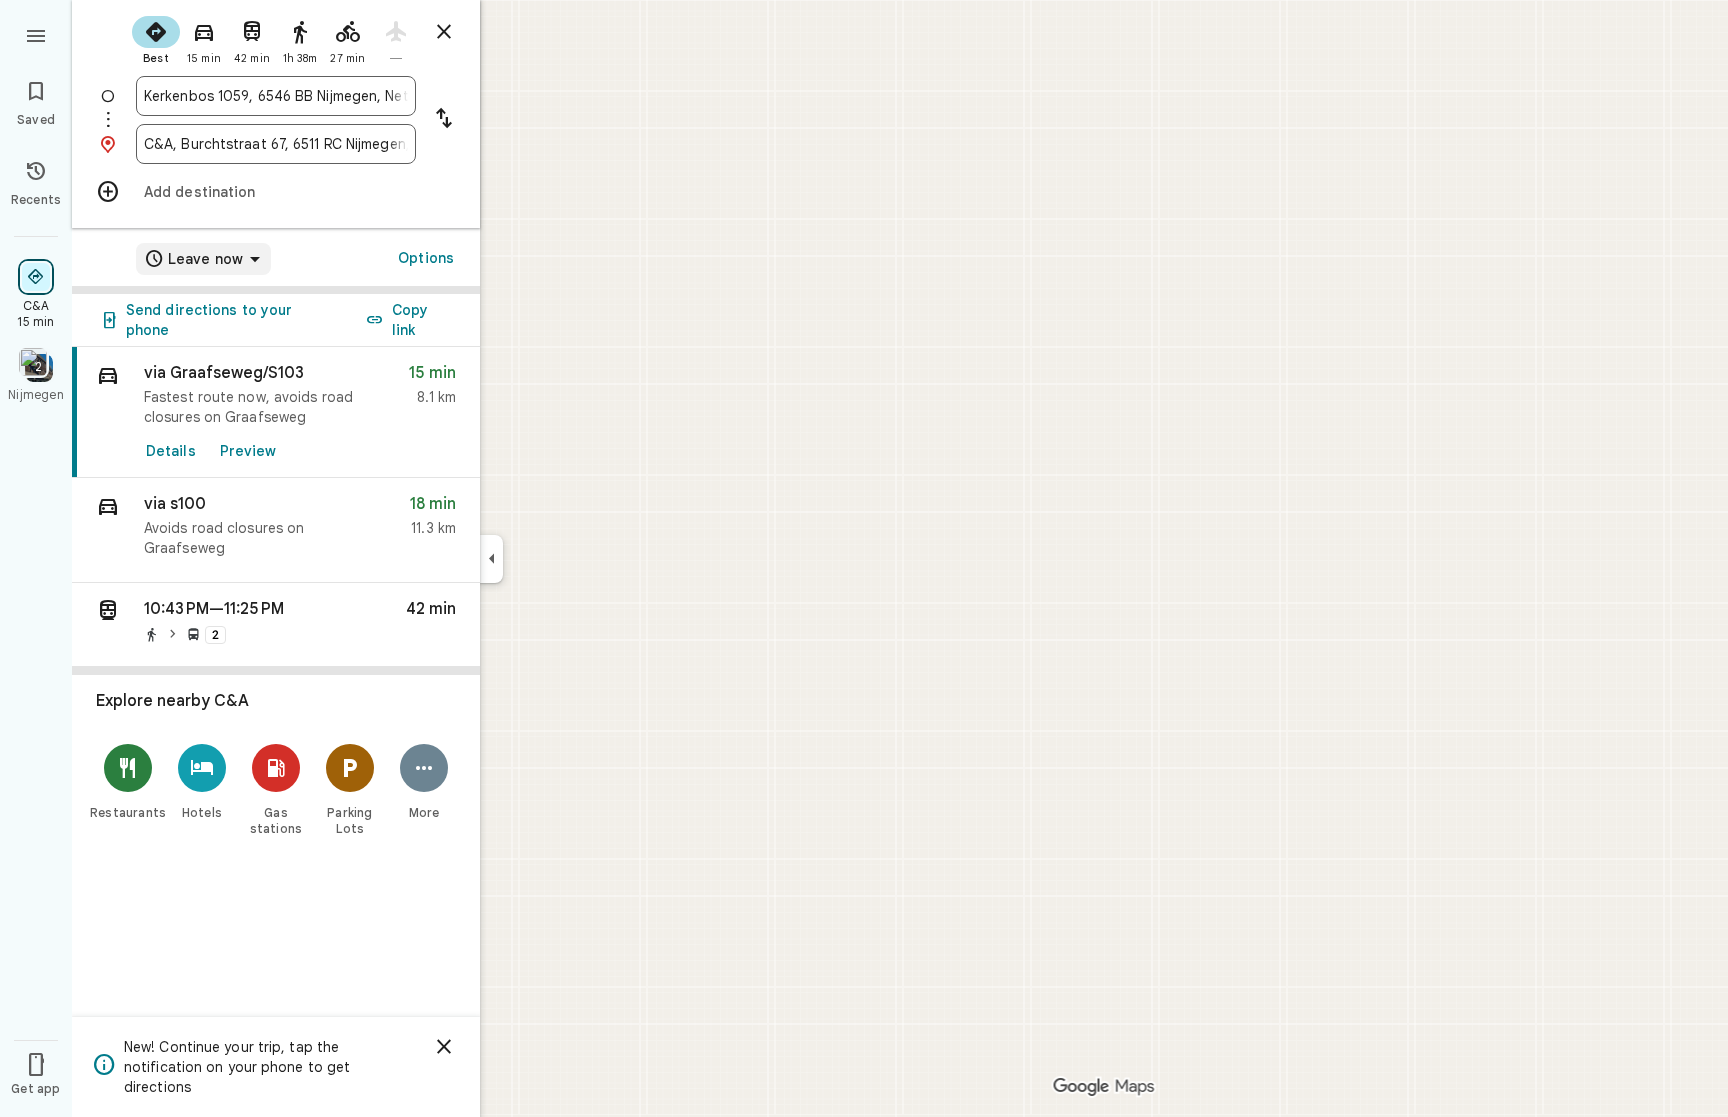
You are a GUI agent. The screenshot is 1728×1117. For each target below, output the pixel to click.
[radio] (156, 38)
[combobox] (276, 96)
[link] (276, 412)
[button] (276, 530)
